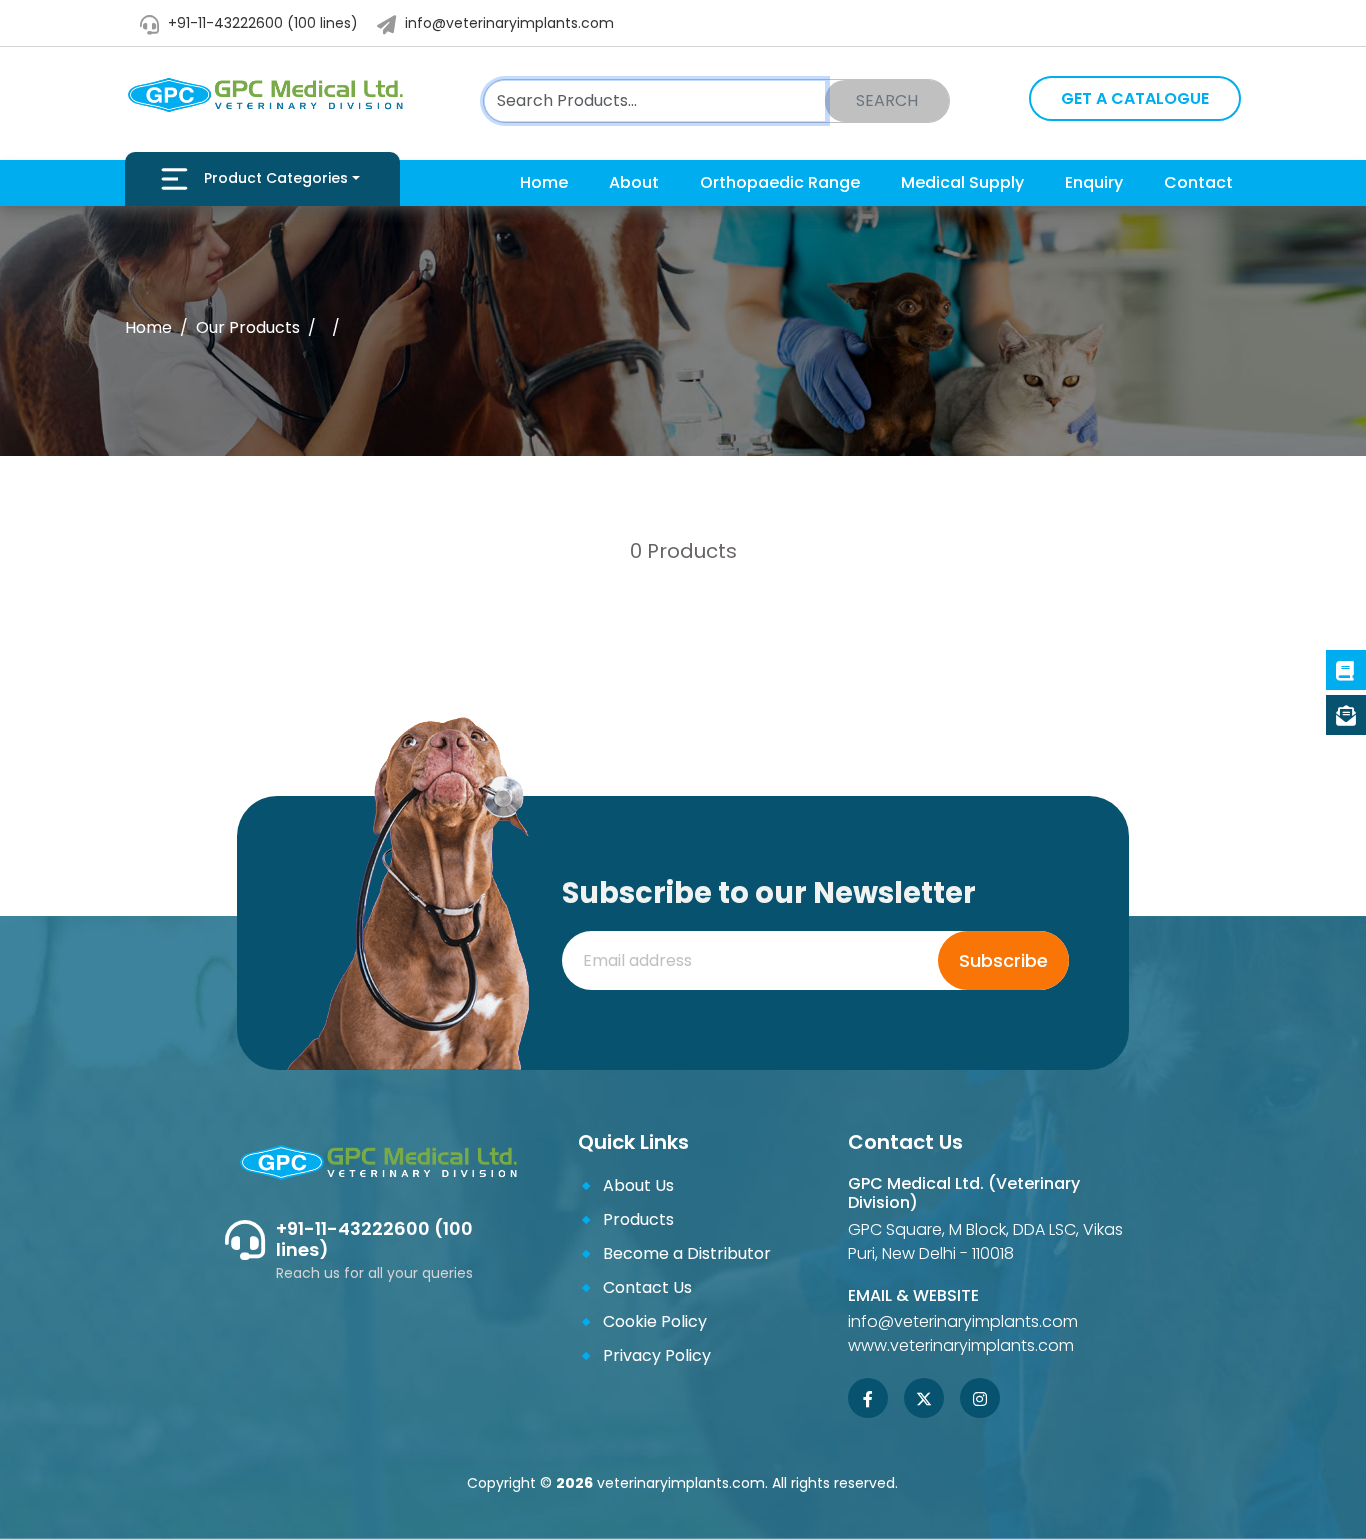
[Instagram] (980, 1400)
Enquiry (1094, 182)
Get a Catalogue (1135, 98)
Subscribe (1003, 960)
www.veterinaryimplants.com (961, 1345)
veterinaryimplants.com (681, 1483)
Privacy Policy (657, 1355)
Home (544, 182)
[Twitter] (924, 1400)
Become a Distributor (687, 1253)
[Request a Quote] (1346, 670)
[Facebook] (868, 1400)
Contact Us (647, 1287)
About (634, 182)
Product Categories (276, 178)
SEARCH (887, 100)
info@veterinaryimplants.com (507, 23)
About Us (638, 1185)
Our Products (248, 327)
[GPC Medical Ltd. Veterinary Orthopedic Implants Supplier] (264, 95)
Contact (1198, 182)
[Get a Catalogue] (1346, 715)
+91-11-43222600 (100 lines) (261, 23)
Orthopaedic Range (780, 182)
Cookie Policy (655, 1321)
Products (638, 1219)
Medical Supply (962, 182)
